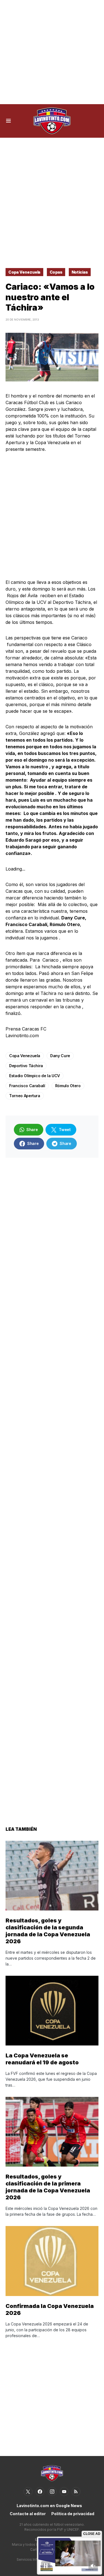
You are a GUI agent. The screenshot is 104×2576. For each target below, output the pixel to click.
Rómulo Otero (68, 1086)
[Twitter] (28, 2492)
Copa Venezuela (24, 272)
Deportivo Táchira (26, 1066)
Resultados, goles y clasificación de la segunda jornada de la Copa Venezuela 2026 (48, 1931)
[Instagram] (52, 2492)
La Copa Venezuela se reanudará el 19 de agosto (42, 2059)
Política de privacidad (73, 2514)
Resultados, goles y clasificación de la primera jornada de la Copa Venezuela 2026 (48, 2187)
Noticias (80, 272)
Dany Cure (60, 1056)
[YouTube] (64, 2492)
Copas (56, 272)
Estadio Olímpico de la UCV (35, 1076)
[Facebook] (40, 2492)
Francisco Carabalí (27, 1086)
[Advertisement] (52, 52)
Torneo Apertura (25, 1096)
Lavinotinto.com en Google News (49, 2506)
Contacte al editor (28, 2514)
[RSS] (76, 2492)
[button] (8, 121)
